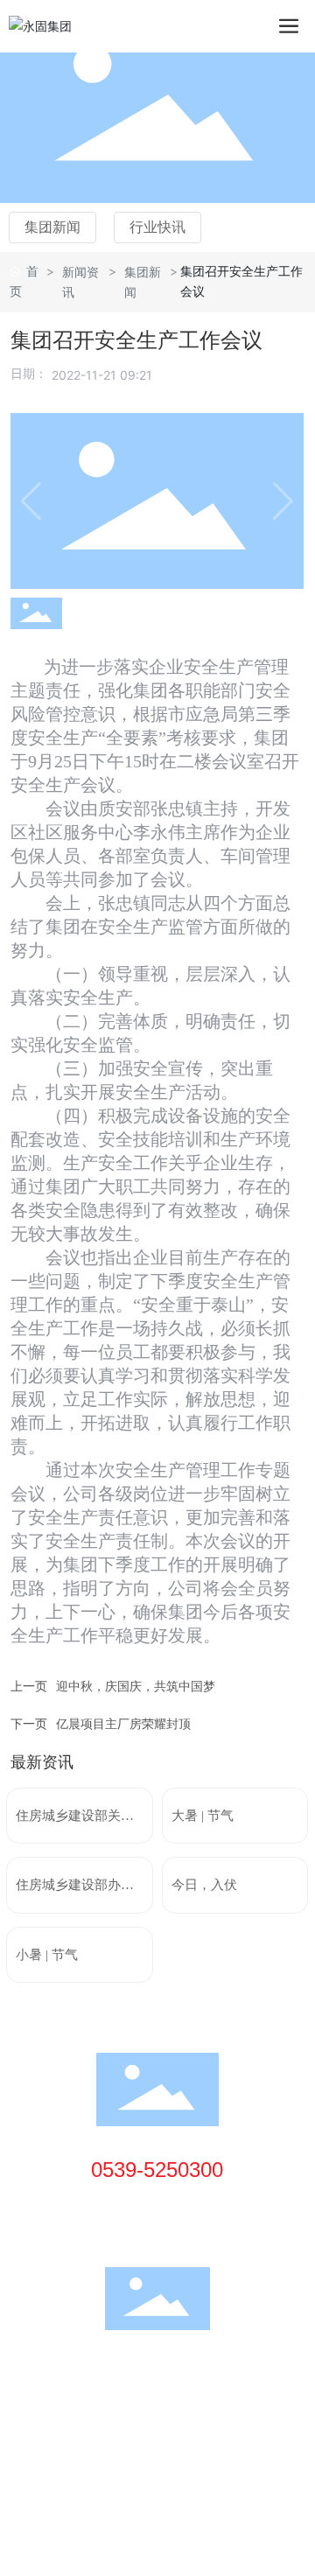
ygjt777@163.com (175, 2229)
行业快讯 (157, 227)
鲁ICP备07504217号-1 (77, 2419)
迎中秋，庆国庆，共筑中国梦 (136, 1686)
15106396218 (163, 2204)
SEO (171, 2440)
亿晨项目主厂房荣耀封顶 (123, 1723)
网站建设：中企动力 (65, 2440)
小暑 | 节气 (47, 1955)
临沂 (136, 2440)
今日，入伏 (204, 1885)
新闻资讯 (80, 282)
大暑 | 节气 (203, 1816)
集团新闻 (52, 227)
